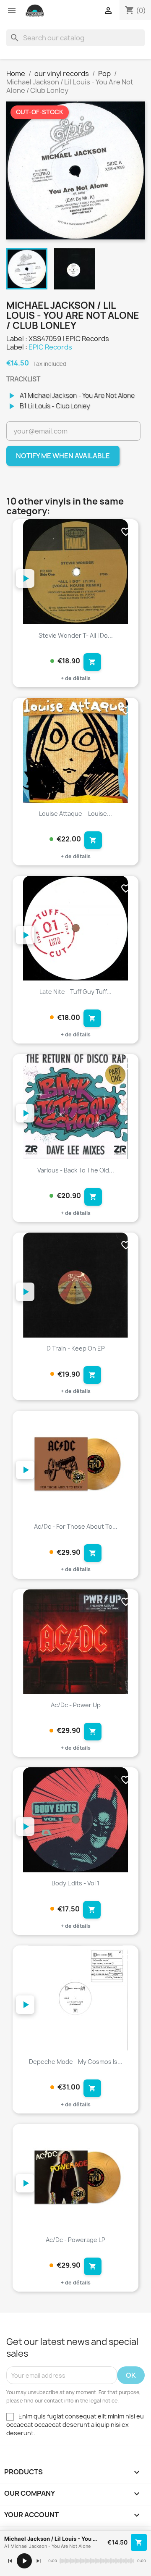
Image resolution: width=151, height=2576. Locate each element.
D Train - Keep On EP (76, 1348)
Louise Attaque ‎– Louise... (75, 814)
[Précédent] (10, 2561)
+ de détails (76, 678)
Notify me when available (63, 456)
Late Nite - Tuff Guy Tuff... (75, 992)
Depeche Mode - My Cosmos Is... (76, 2062)
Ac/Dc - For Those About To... (76, 1526)
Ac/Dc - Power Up (76, 1705)
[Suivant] (39, 2561)
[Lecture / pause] (24, 2561)
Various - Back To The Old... (76, 1170)
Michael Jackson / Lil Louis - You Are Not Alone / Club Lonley (52, 2539)
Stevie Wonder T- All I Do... (76, 635)
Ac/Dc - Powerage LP (75, 2240)
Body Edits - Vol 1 (75, 1883)
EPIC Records (50, 347)
